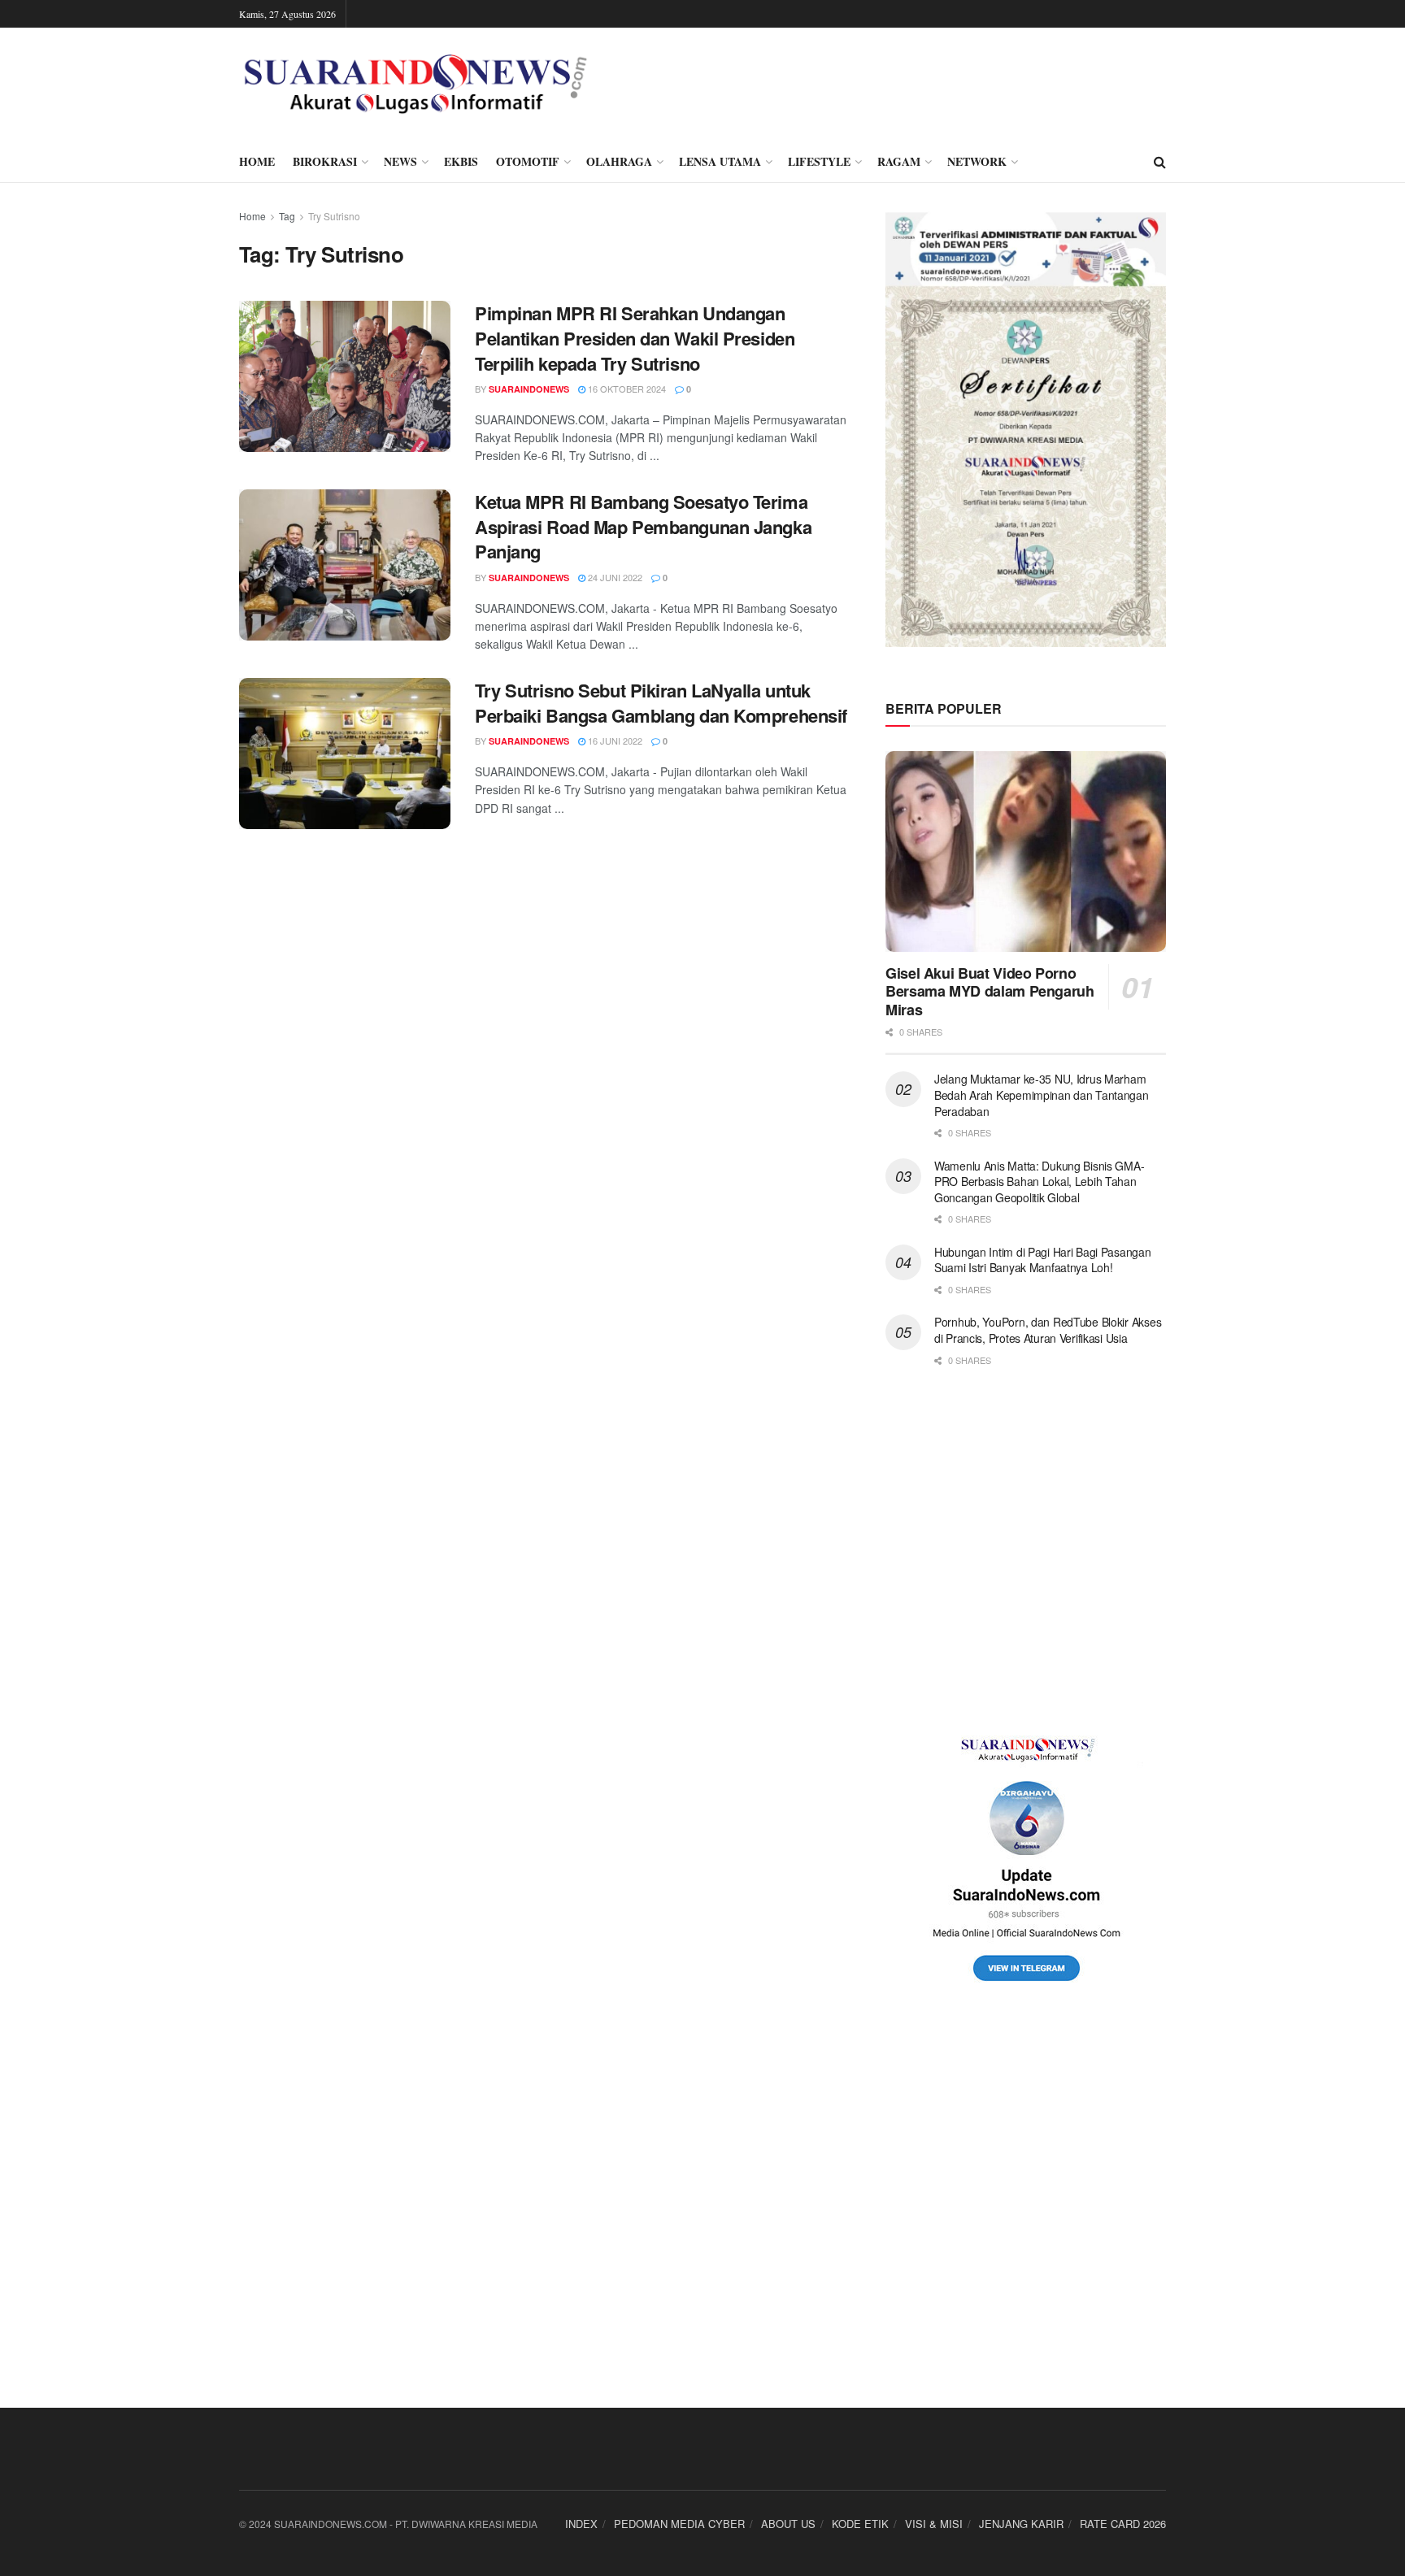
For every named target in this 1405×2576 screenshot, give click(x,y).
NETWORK (977, 161)
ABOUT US (788, 2524)
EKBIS (461, 161)
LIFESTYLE (819, 161)
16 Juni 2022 (614, 741)
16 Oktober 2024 (626, 389)
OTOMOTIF (528, 161)
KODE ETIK (860, 2524)
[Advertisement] (1026, 1552)
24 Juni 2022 (614, 577)
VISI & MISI (934, 2524)
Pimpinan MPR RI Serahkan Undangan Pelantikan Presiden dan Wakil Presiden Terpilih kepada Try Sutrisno (635, 338)
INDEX (581, 2524)
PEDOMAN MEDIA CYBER (679, 2524)
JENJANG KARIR (1021, 2524)
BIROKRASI (325, 161)
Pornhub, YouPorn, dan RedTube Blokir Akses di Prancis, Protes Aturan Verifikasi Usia (1048, 1330)
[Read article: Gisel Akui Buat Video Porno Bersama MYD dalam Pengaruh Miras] (1026, 851)
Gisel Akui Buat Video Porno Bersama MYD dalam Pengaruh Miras (990, 991)
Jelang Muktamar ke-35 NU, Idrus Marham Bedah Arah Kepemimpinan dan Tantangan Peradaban (1042, 1095)
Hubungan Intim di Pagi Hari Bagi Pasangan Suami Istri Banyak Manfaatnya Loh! (1043, 1260)
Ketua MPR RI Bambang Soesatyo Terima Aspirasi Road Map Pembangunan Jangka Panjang (643, 527)
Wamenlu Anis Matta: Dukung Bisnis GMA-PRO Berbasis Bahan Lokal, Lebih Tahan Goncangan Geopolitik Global (1039, 1182)
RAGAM (899, 161)
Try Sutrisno (334, 216)
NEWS (400, 161)
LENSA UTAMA (720, 161)
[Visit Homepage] (415, 85)
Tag (287, 216)
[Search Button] (1160, 162)
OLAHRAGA (619, 161)
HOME (257, 161)
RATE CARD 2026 (1123, 2524)
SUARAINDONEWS (529, 578)
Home (252, 216)
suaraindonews (529, 389)
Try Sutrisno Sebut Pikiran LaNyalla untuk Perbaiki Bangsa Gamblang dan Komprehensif (661, 703)
